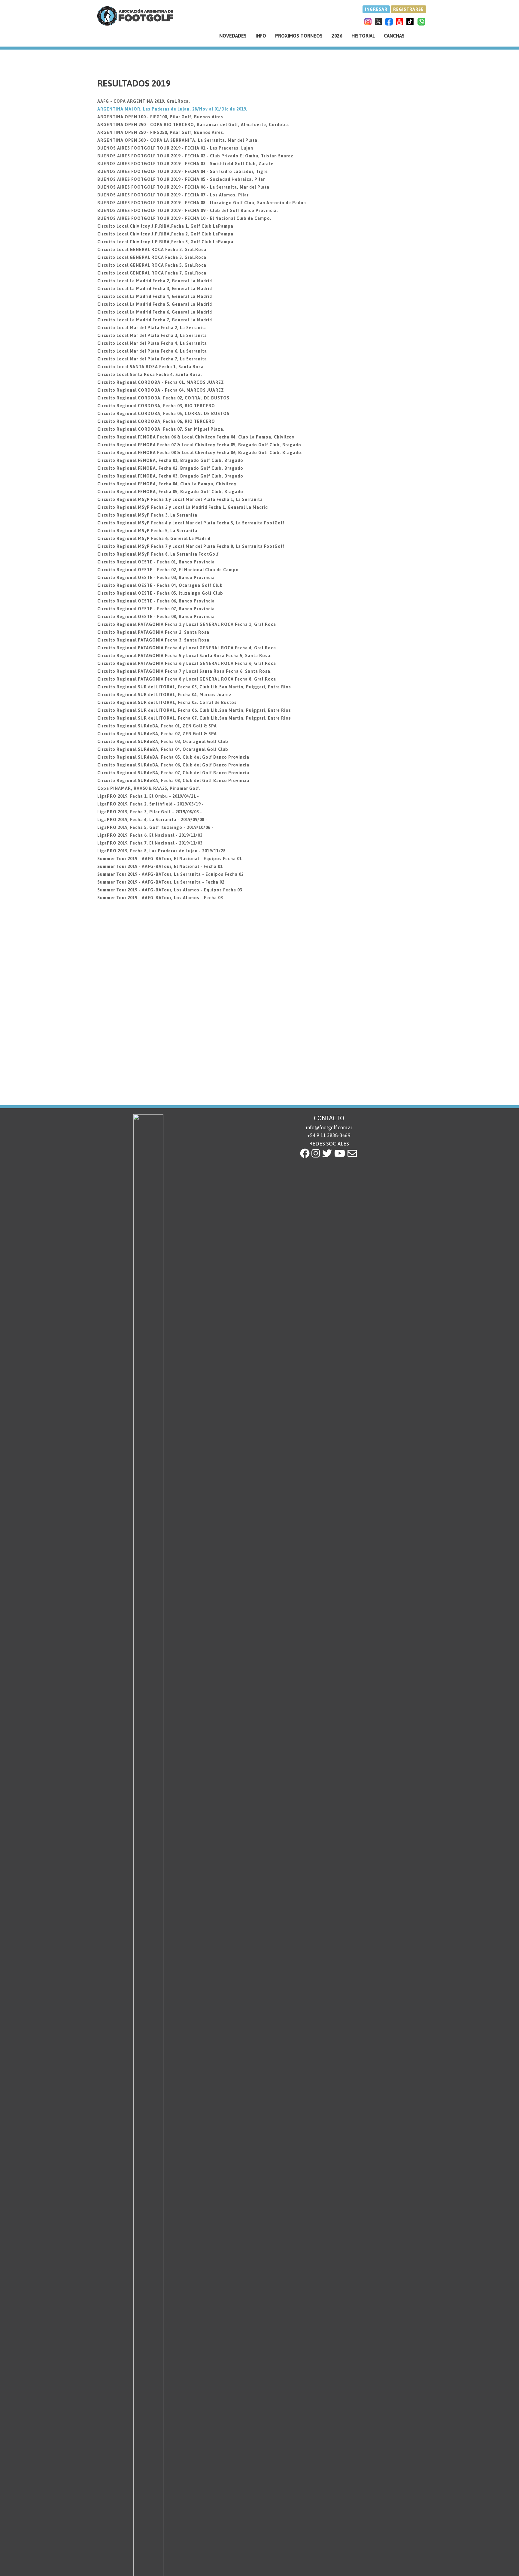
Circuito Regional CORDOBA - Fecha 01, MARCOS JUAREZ (161, 382)
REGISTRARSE (408, 9)
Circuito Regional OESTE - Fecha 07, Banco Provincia (156, 609)
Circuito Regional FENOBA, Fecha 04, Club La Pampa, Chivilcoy (167, 484)
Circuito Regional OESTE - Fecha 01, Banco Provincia (156, 562)
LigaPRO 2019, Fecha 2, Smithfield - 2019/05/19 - (151, 804)
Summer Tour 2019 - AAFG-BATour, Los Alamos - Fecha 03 (160, 898)
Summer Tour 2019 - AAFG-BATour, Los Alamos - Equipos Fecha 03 (170, 890)
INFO (261, 36)
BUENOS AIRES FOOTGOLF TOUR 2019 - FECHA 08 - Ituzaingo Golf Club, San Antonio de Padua (202, 203)
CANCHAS (394, 36)
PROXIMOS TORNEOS (299, 36)
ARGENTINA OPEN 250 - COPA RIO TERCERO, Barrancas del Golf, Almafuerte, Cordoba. (193, 125)
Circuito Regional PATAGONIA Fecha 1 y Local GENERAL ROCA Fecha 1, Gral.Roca (187, 624)
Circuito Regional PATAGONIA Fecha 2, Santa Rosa (153, 632)
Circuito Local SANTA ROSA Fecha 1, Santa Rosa (150, 367)
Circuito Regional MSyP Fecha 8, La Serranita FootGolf (158, 554)
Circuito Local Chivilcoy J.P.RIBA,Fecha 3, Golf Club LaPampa (165, 242)
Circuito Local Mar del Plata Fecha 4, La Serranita (152, 343)
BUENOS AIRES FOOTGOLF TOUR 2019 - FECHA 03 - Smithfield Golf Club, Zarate (185, 164)
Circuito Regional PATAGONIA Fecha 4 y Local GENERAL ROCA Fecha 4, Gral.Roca (187, 648)
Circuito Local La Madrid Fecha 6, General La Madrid (155, 312)
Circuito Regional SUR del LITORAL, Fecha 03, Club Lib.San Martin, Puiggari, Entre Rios (194, 687)
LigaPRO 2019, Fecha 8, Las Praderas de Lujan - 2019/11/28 (161, 851)
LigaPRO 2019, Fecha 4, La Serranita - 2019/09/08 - (152, 820)
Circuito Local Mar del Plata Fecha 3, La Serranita (152, 335)
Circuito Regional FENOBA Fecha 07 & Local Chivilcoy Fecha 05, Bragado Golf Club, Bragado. (200, 445)
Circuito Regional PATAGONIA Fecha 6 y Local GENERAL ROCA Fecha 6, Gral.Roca (187, 663)
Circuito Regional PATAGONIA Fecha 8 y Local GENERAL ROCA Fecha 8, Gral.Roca (187, 679)
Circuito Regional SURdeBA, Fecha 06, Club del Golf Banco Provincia (173, 765)
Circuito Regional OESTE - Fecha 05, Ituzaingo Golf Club (160, 593)
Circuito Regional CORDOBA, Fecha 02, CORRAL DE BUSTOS (163, 398)
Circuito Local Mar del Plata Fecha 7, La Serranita (152, 359)
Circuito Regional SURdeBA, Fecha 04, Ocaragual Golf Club (163, 749)
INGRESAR (376, 9)
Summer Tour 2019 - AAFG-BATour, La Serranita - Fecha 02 (161, 882)
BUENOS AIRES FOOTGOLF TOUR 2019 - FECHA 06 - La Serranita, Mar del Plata (183, 187)
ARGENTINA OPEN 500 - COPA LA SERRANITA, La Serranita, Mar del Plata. (178, 140)
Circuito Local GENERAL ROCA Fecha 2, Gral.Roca (152, 250)
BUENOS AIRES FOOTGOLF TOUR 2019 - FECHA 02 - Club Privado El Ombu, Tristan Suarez (195, 156)
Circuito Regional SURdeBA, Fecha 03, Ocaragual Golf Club (163, 742)
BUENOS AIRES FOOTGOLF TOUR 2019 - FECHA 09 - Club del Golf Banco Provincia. (188, 211)
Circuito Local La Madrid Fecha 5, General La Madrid (155, 304)
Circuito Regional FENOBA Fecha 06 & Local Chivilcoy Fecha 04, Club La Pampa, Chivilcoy (196, 437)
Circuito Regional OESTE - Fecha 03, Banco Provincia (156, 578)
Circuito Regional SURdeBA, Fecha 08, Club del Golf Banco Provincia (173, 781)
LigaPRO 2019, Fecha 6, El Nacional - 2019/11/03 (150, 835)
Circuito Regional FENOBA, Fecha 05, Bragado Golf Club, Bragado (170, 492)
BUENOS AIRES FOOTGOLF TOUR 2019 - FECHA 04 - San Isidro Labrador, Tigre (183, 171)
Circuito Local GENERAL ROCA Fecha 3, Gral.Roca (152, 257)
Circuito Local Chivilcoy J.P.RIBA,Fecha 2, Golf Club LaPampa (165, 234)
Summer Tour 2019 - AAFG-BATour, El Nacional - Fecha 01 (160, 866)
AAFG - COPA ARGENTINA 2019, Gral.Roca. (144, 101)
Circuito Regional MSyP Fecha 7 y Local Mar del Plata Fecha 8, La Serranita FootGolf (191, 546)
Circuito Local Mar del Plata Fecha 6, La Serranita (152, 351)
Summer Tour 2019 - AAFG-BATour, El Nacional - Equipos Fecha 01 (170, 859)
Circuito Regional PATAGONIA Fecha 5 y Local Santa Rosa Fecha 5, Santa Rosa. (185, 656)
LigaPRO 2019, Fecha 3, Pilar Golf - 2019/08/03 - (150, 812)
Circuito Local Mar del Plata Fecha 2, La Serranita (152, 328)
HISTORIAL (363, 36)
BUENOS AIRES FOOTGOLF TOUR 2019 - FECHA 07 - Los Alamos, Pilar (173, 195)
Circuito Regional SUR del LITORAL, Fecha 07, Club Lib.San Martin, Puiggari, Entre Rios (194, 718)
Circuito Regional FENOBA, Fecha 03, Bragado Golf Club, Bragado (170, 476)
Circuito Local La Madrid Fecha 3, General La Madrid (155, 289)
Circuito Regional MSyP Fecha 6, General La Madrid (154, 539)
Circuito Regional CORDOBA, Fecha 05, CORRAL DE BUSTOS (163, 414)
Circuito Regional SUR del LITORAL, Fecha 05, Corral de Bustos (167, 702)
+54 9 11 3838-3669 (329, 1135)
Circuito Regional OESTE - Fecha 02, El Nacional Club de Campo (168, 570)
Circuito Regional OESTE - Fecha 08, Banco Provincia (156, 617)
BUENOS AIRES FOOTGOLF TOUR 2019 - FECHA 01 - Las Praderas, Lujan (175, 148)
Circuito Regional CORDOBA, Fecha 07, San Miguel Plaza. (161, 429)
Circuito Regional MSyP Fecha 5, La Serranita (147, 531)
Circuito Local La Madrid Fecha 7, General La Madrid (155, 320)
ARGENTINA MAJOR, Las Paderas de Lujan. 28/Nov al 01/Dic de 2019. (172, 109)
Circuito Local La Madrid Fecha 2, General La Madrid (155, 281)
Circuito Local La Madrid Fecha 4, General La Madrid (155, 296)
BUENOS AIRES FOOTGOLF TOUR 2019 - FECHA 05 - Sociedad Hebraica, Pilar (181, 179)
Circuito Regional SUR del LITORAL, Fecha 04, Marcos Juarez (164, 695)
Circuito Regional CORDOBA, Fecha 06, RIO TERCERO (156, 421)
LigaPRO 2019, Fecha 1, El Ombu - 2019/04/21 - (148, 796)
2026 (337, 36)
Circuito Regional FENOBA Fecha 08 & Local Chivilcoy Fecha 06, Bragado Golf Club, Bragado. (200, 453)
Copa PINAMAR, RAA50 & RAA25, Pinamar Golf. (149, 788)
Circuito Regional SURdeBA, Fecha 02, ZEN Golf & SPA (157, 734)
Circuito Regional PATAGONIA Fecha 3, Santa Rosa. (154, 640)
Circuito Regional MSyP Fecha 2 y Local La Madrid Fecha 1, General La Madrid (183, 507)
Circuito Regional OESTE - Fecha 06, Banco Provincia (156, 601)
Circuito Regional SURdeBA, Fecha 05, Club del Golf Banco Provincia (173, 757)
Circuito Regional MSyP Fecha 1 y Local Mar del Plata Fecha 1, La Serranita (180, 499)
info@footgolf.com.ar (329, 1127)
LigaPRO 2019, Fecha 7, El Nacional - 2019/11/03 (150, 843)
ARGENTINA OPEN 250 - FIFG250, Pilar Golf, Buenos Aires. (161, 132)
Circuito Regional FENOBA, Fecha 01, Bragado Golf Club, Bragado (170, 460)
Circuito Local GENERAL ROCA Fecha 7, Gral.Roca (152, 273)
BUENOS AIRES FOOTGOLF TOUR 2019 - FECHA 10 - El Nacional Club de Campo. (184, 218)
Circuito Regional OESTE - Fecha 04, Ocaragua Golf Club (160, 585)
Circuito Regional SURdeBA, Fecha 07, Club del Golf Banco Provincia (173, 773)
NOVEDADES (233, 36)
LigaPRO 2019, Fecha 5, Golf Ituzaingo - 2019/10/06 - (155, 827)
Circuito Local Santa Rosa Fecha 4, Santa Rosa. (150, 375)
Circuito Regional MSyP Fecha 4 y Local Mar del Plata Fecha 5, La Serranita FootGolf (191, 523)
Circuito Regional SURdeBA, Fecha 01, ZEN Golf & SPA (157, 726)
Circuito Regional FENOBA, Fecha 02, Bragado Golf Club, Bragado (170, 468)
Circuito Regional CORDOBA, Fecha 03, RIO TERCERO (156, 406)
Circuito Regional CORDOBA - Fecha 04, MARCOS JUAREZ (161, 390)
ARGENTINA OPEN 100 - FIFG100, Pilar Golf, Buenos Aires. (161, 117)
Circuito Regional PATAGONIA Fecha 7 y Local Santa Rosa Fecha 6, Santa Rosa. (185, 671)
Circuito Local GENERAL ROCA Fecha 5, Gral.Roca (152, 265)
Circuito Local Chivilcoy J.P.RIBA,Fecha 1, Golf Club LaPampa (165, 226)
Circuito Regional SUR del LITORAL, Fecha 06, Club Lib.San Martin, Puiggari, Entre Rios (194, 710)
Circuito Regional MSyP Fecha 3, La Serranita (147, 515)
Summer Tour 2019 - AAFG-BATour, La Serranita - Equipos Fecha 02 (170, 874)
